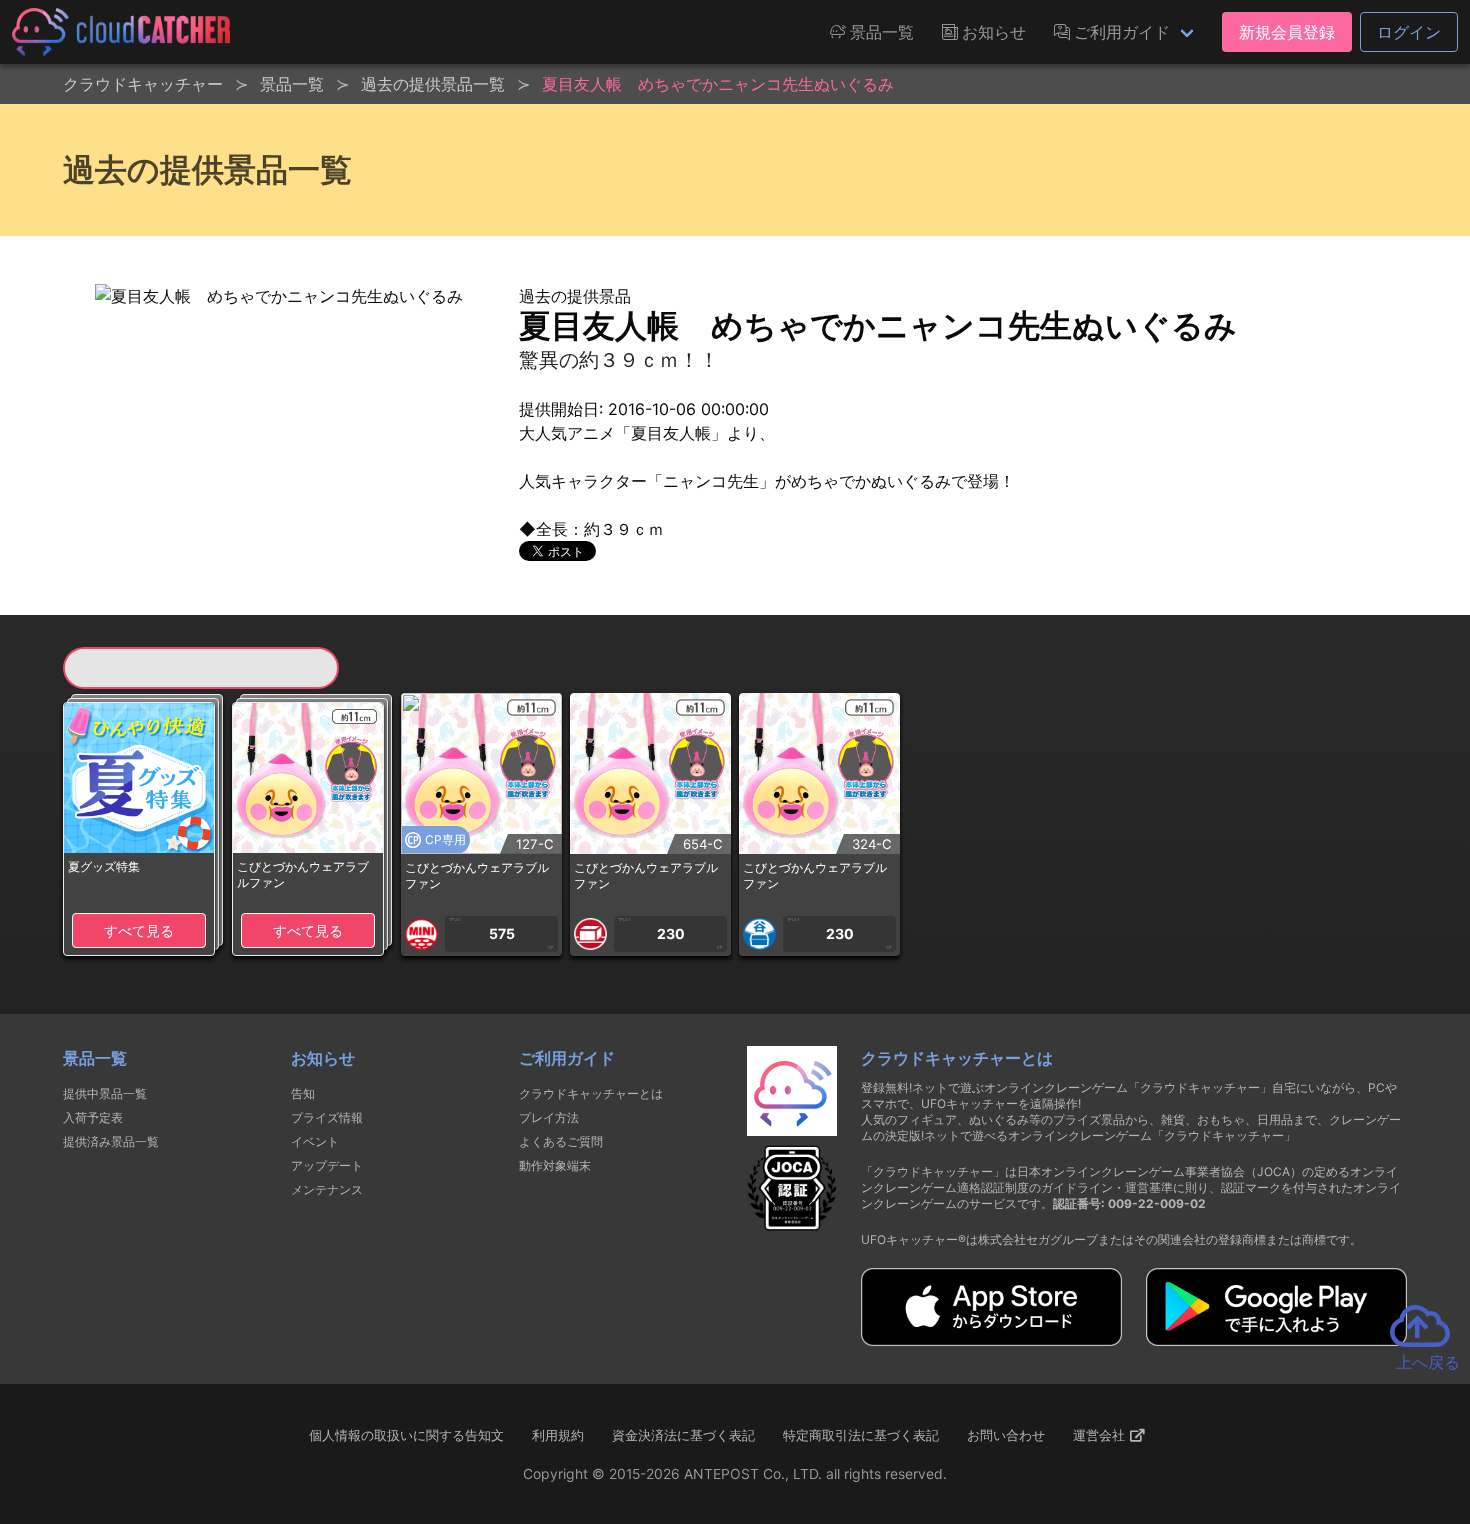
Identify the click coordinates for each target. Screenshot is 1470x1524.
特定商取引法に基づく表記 (861, 1435)
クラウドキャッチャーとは (591, 1093)
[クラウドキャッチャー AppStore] (991, 1340)
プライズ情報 (327, 1117)
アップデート (327, 1165)
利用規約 (558, 1435)
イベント (315, 1141)
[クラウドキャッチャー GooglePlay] (1276, 1340)
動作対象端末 (555, 1165)
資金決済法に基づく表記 (683, 1435)
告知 (303, 1093)
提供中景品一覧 (105, 1093)
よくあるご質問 (561, 1141)
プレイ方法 (549, 1117)
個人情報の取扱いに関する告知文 (406, 1435)
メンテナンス (327, 1189)
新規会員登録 (1287, 32)
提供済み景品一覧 (111, 1141)
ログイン (1409, 32)
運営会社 (1101, 1435)
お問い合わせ (1006, 1435)
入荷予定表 (93, 1117)
